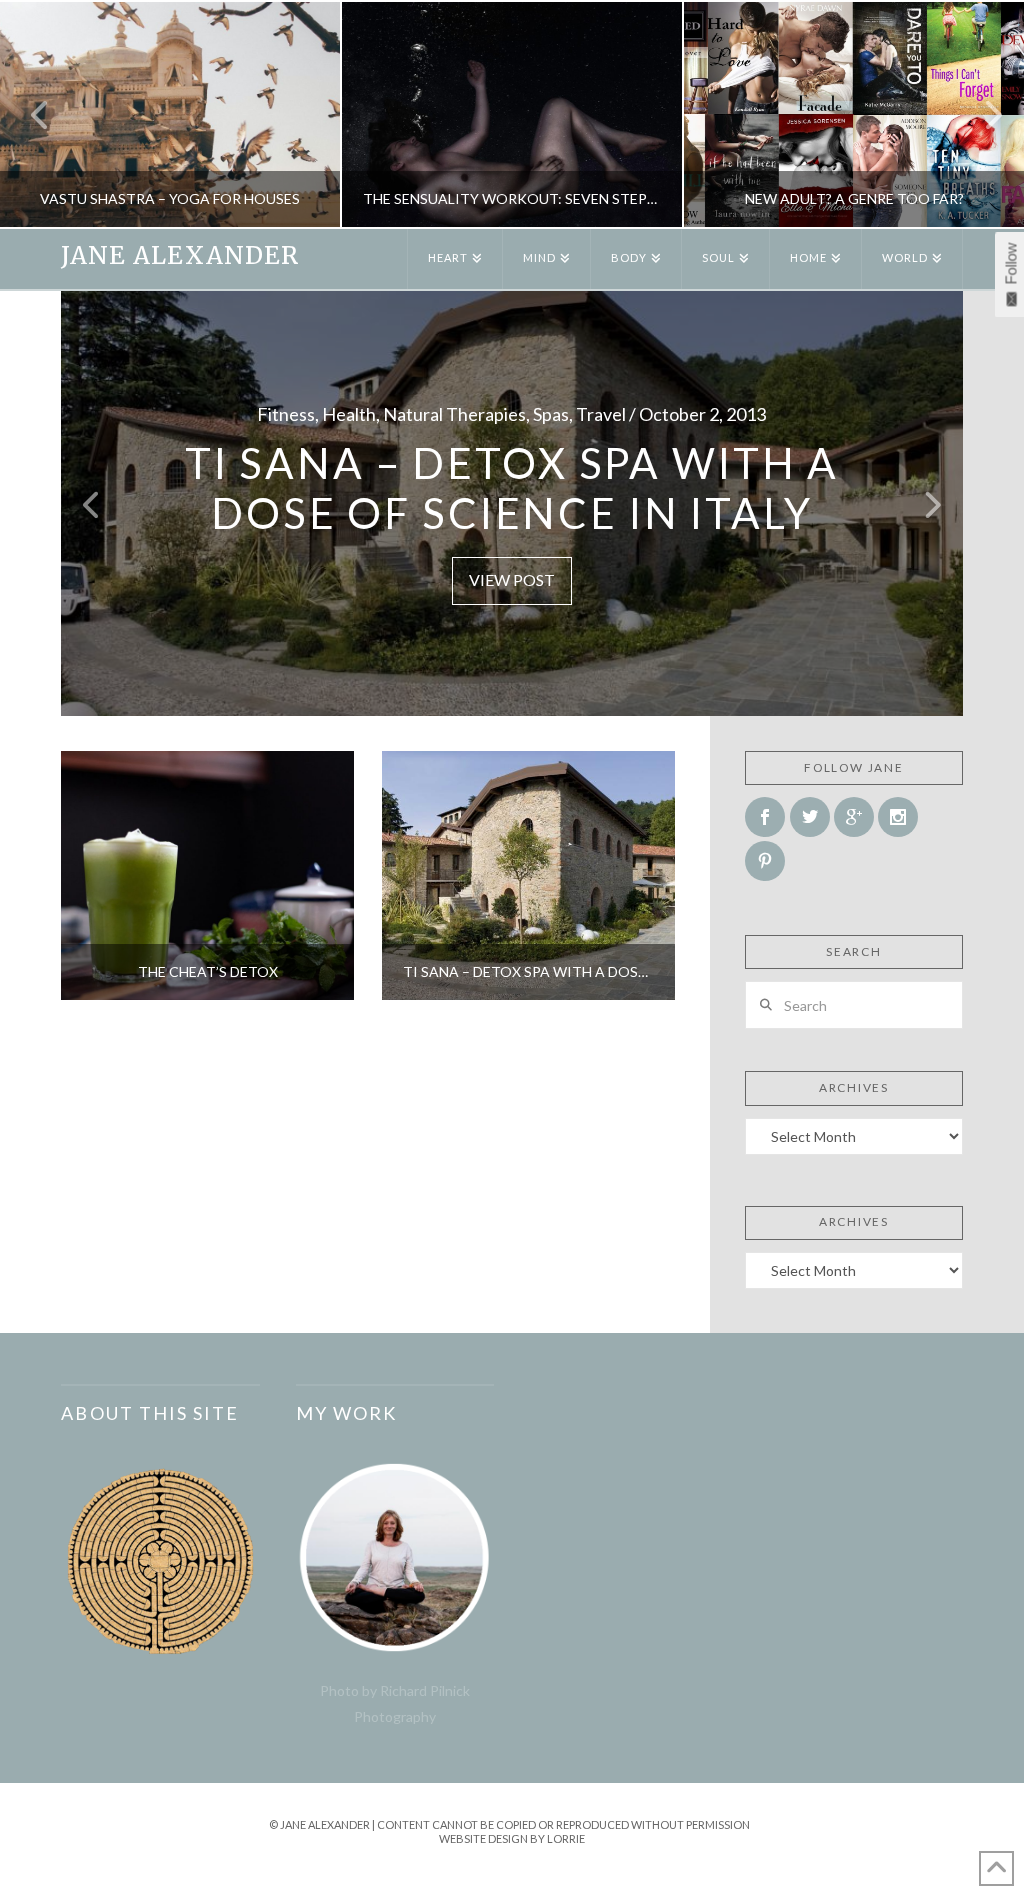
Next (981, 114)
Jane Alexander (179, 256)
